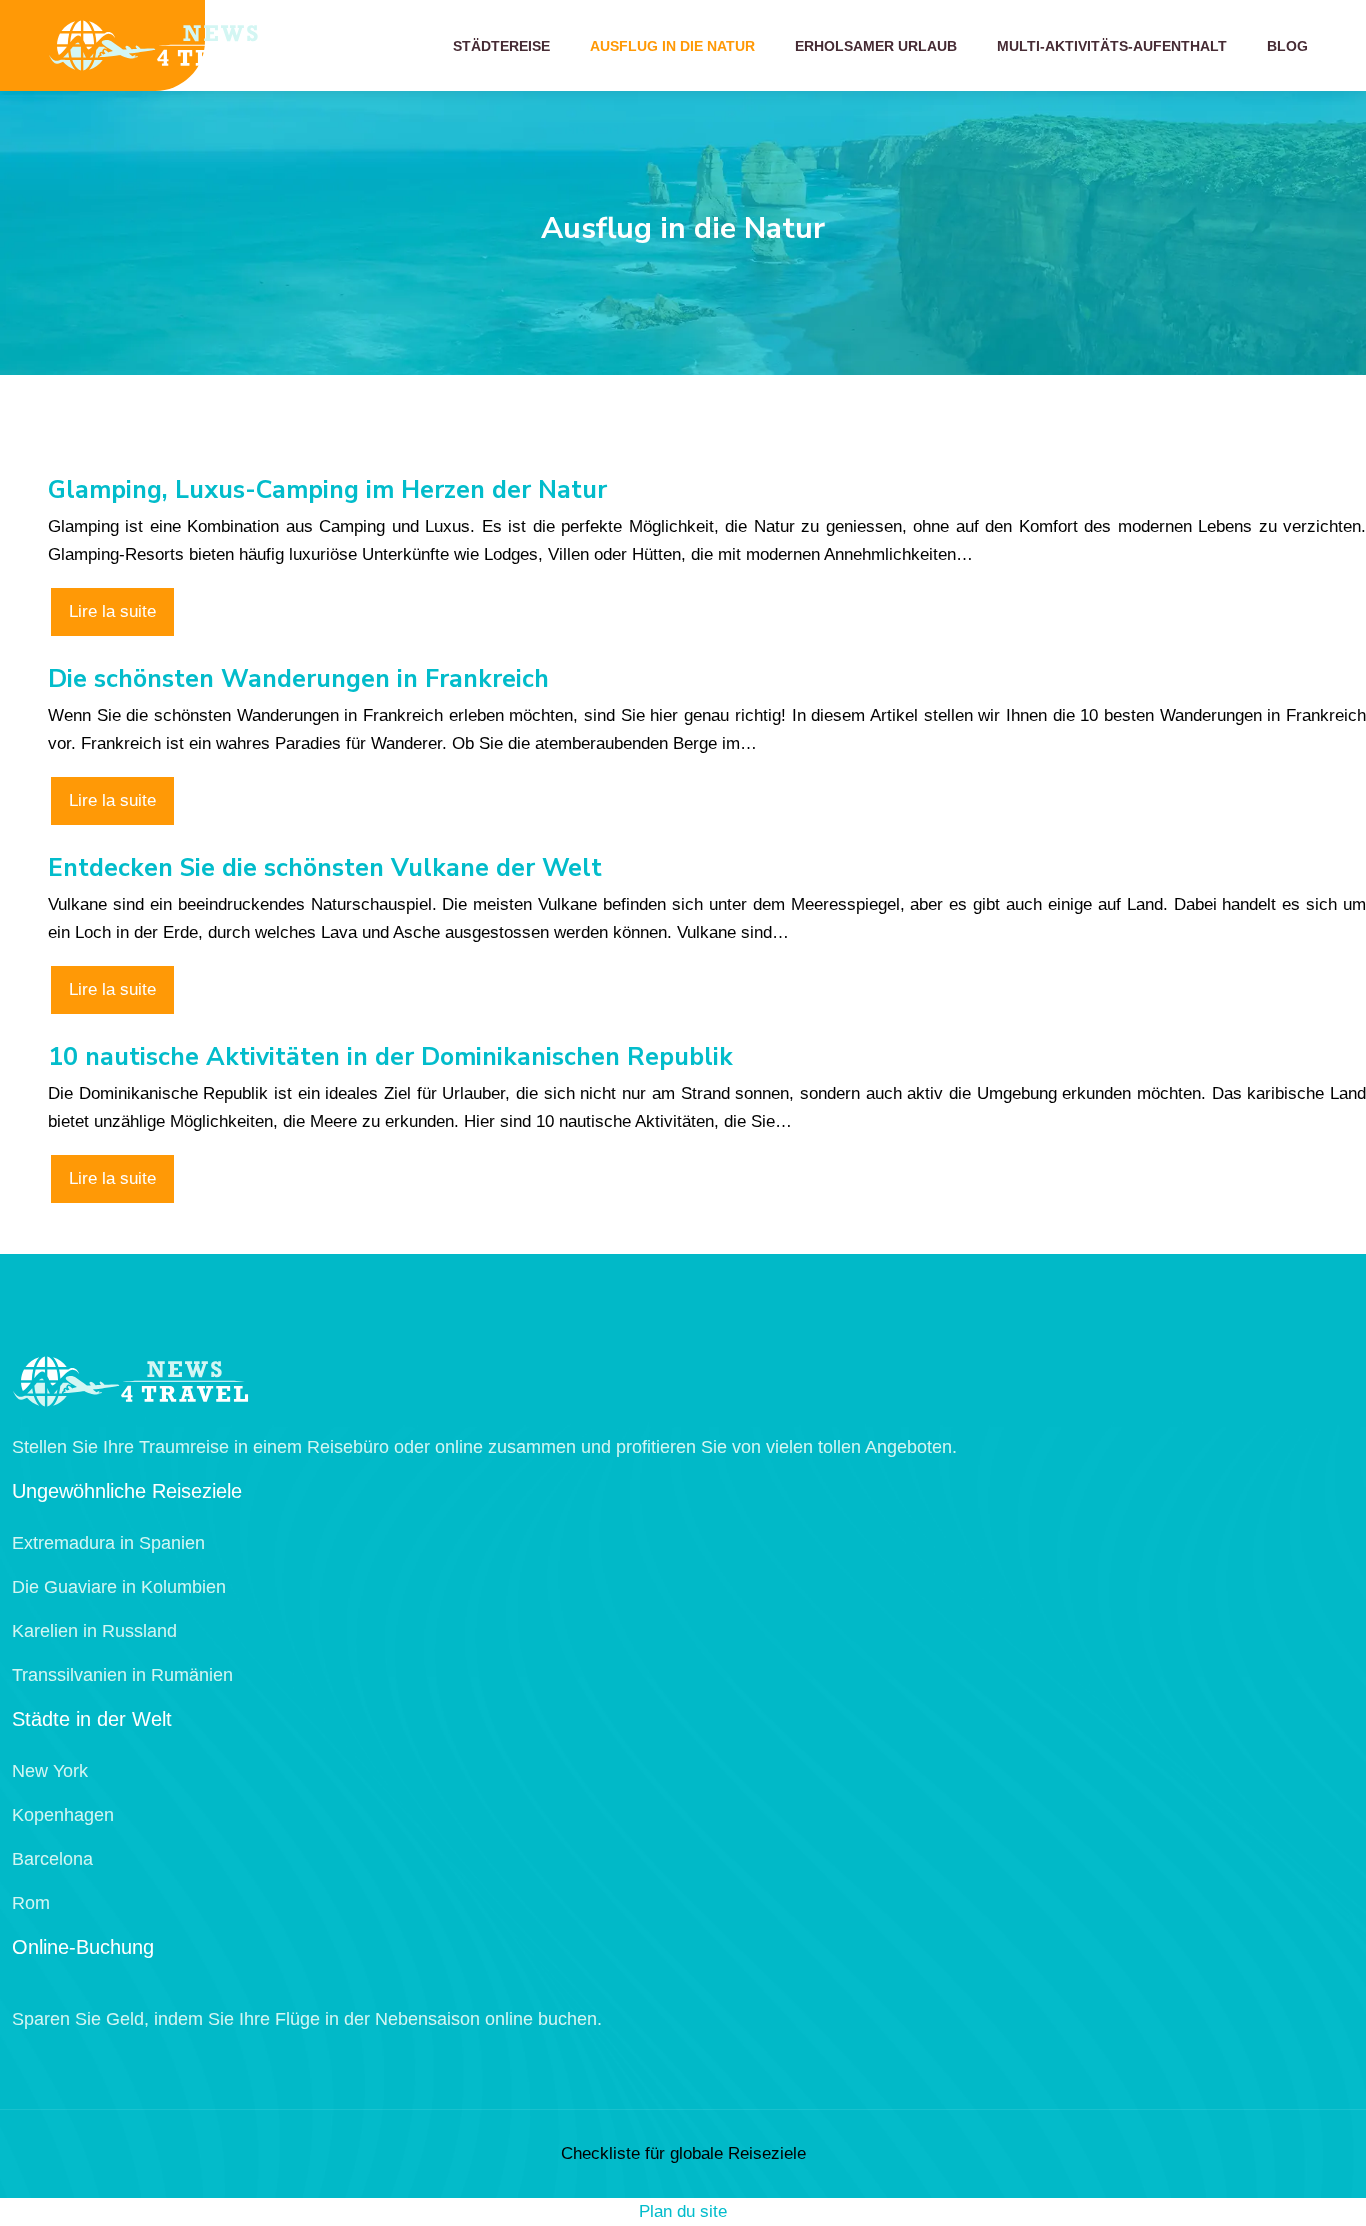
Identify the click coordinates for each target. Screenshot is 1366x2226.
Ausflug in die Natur (672, 46)
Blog (1287, 46)
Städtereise (501, 46)
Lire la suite (112, 611)
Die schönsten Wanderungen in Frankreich (298, 679)
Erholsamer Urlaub (876, 46)
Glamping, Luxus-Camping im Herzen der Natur (327, 490)
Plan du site (683, 2211)
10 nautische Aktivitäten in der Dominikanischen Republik (390, 1057)
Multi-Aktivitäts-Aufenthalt (1112, 46)
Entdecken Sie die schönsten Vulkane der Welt (325, 868)
